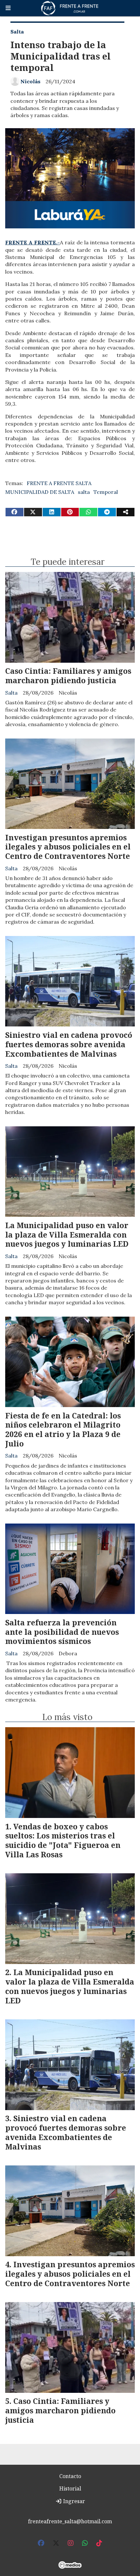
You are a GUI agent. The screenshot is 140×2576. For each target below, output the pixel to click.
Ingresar (73, 2501)
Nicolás (30, 81)
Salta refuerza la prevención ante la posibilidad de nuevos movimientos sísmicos (62, 1632)
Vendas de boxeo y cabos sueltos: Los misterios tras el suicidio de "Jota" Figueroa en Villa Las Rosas (63, 1840)
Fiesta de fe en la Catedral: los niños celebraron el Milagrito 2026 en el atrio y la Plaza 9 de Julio (63, 1430)
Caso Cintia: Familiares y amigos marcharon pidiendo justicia (68, 676)
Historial (70, 2488)
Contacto (70, 2476)
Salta (17, 32)
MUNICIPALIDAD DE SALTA (40, 492)
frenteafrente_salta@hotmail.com (70, 2521)
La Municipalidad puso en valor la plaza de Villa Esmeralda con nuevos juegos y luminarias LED (67, 1235)
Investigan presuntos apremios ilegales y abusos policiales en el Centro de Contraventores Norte (68, 847)
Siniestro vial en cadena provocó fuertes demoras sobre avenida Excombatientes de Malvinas (69, 1044)
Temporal (106, 492)
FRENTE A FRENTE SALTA (59, 483)
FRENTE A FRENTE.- (33, 242)
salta (84, 492)
